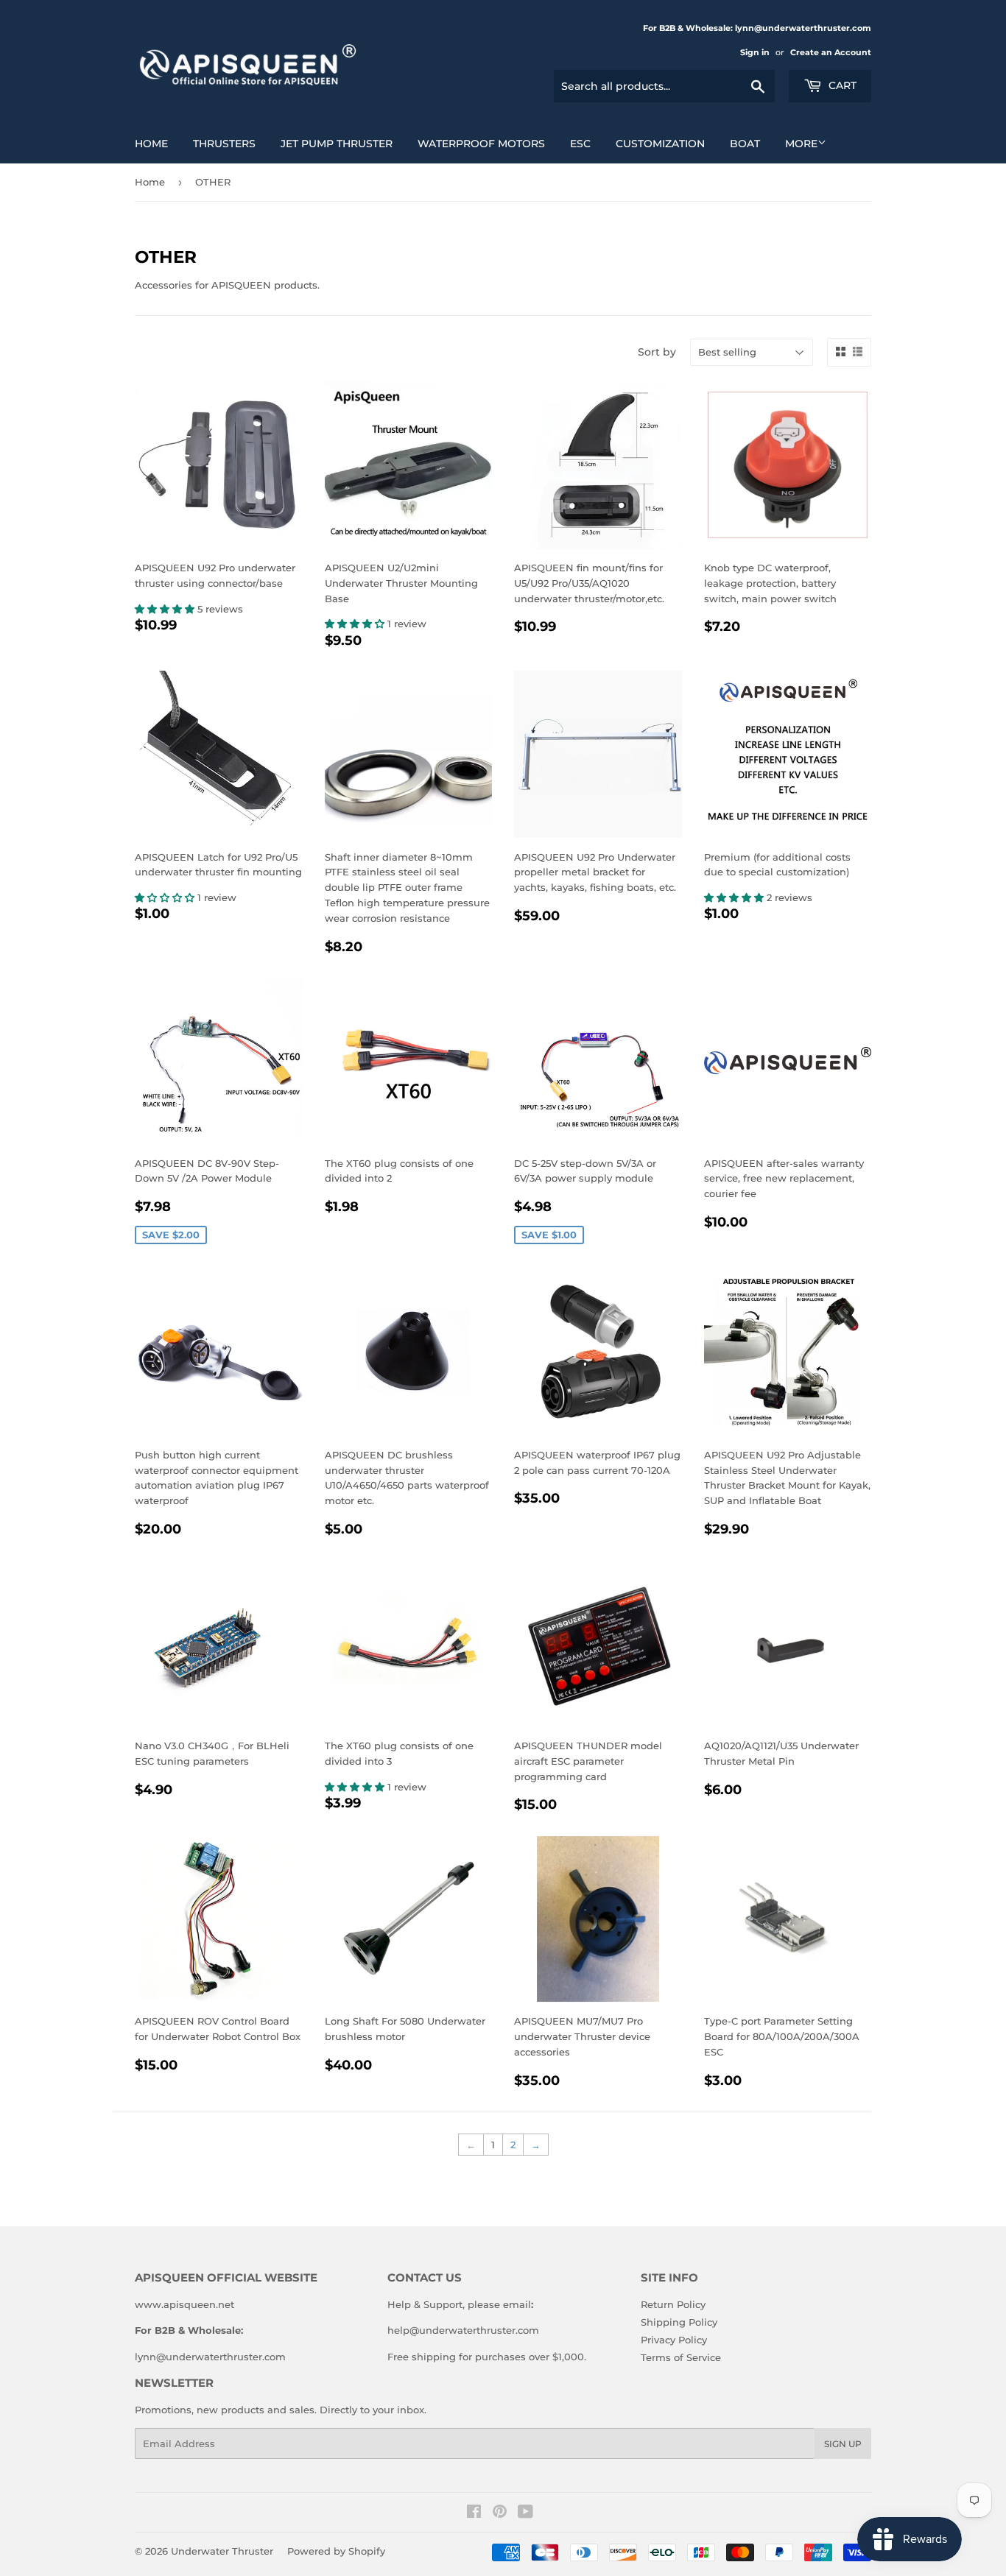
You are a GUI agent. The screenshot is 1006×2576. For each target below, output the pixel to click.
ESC (580, 144)
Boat (745, 144)
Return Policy (673, 2304)
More (801, 144)
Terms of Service (681, 2357)
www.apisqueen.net (184, 2304)
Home (150, 182)
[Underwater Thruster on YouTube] (525, 2513)
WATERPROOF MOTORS (481, 144)
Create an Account (831, 52)
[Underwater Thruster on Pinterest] (500, 2513)
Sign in (755, 52)
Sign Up (843, 2444)
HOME (151, 144)
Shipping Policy (679, 2322)
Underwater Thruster (222, 2551)
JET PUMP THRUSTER (337, 144)
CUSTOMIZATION (660, 144)
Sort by (657, 352)
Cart (841, 85)
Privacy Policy (674, 2340)
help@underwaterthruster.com (463, 2330)
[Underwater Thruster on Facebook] (474, 2513)
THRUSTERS (224, 144)
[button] (166, 609)
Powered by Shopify (336, 2551)
